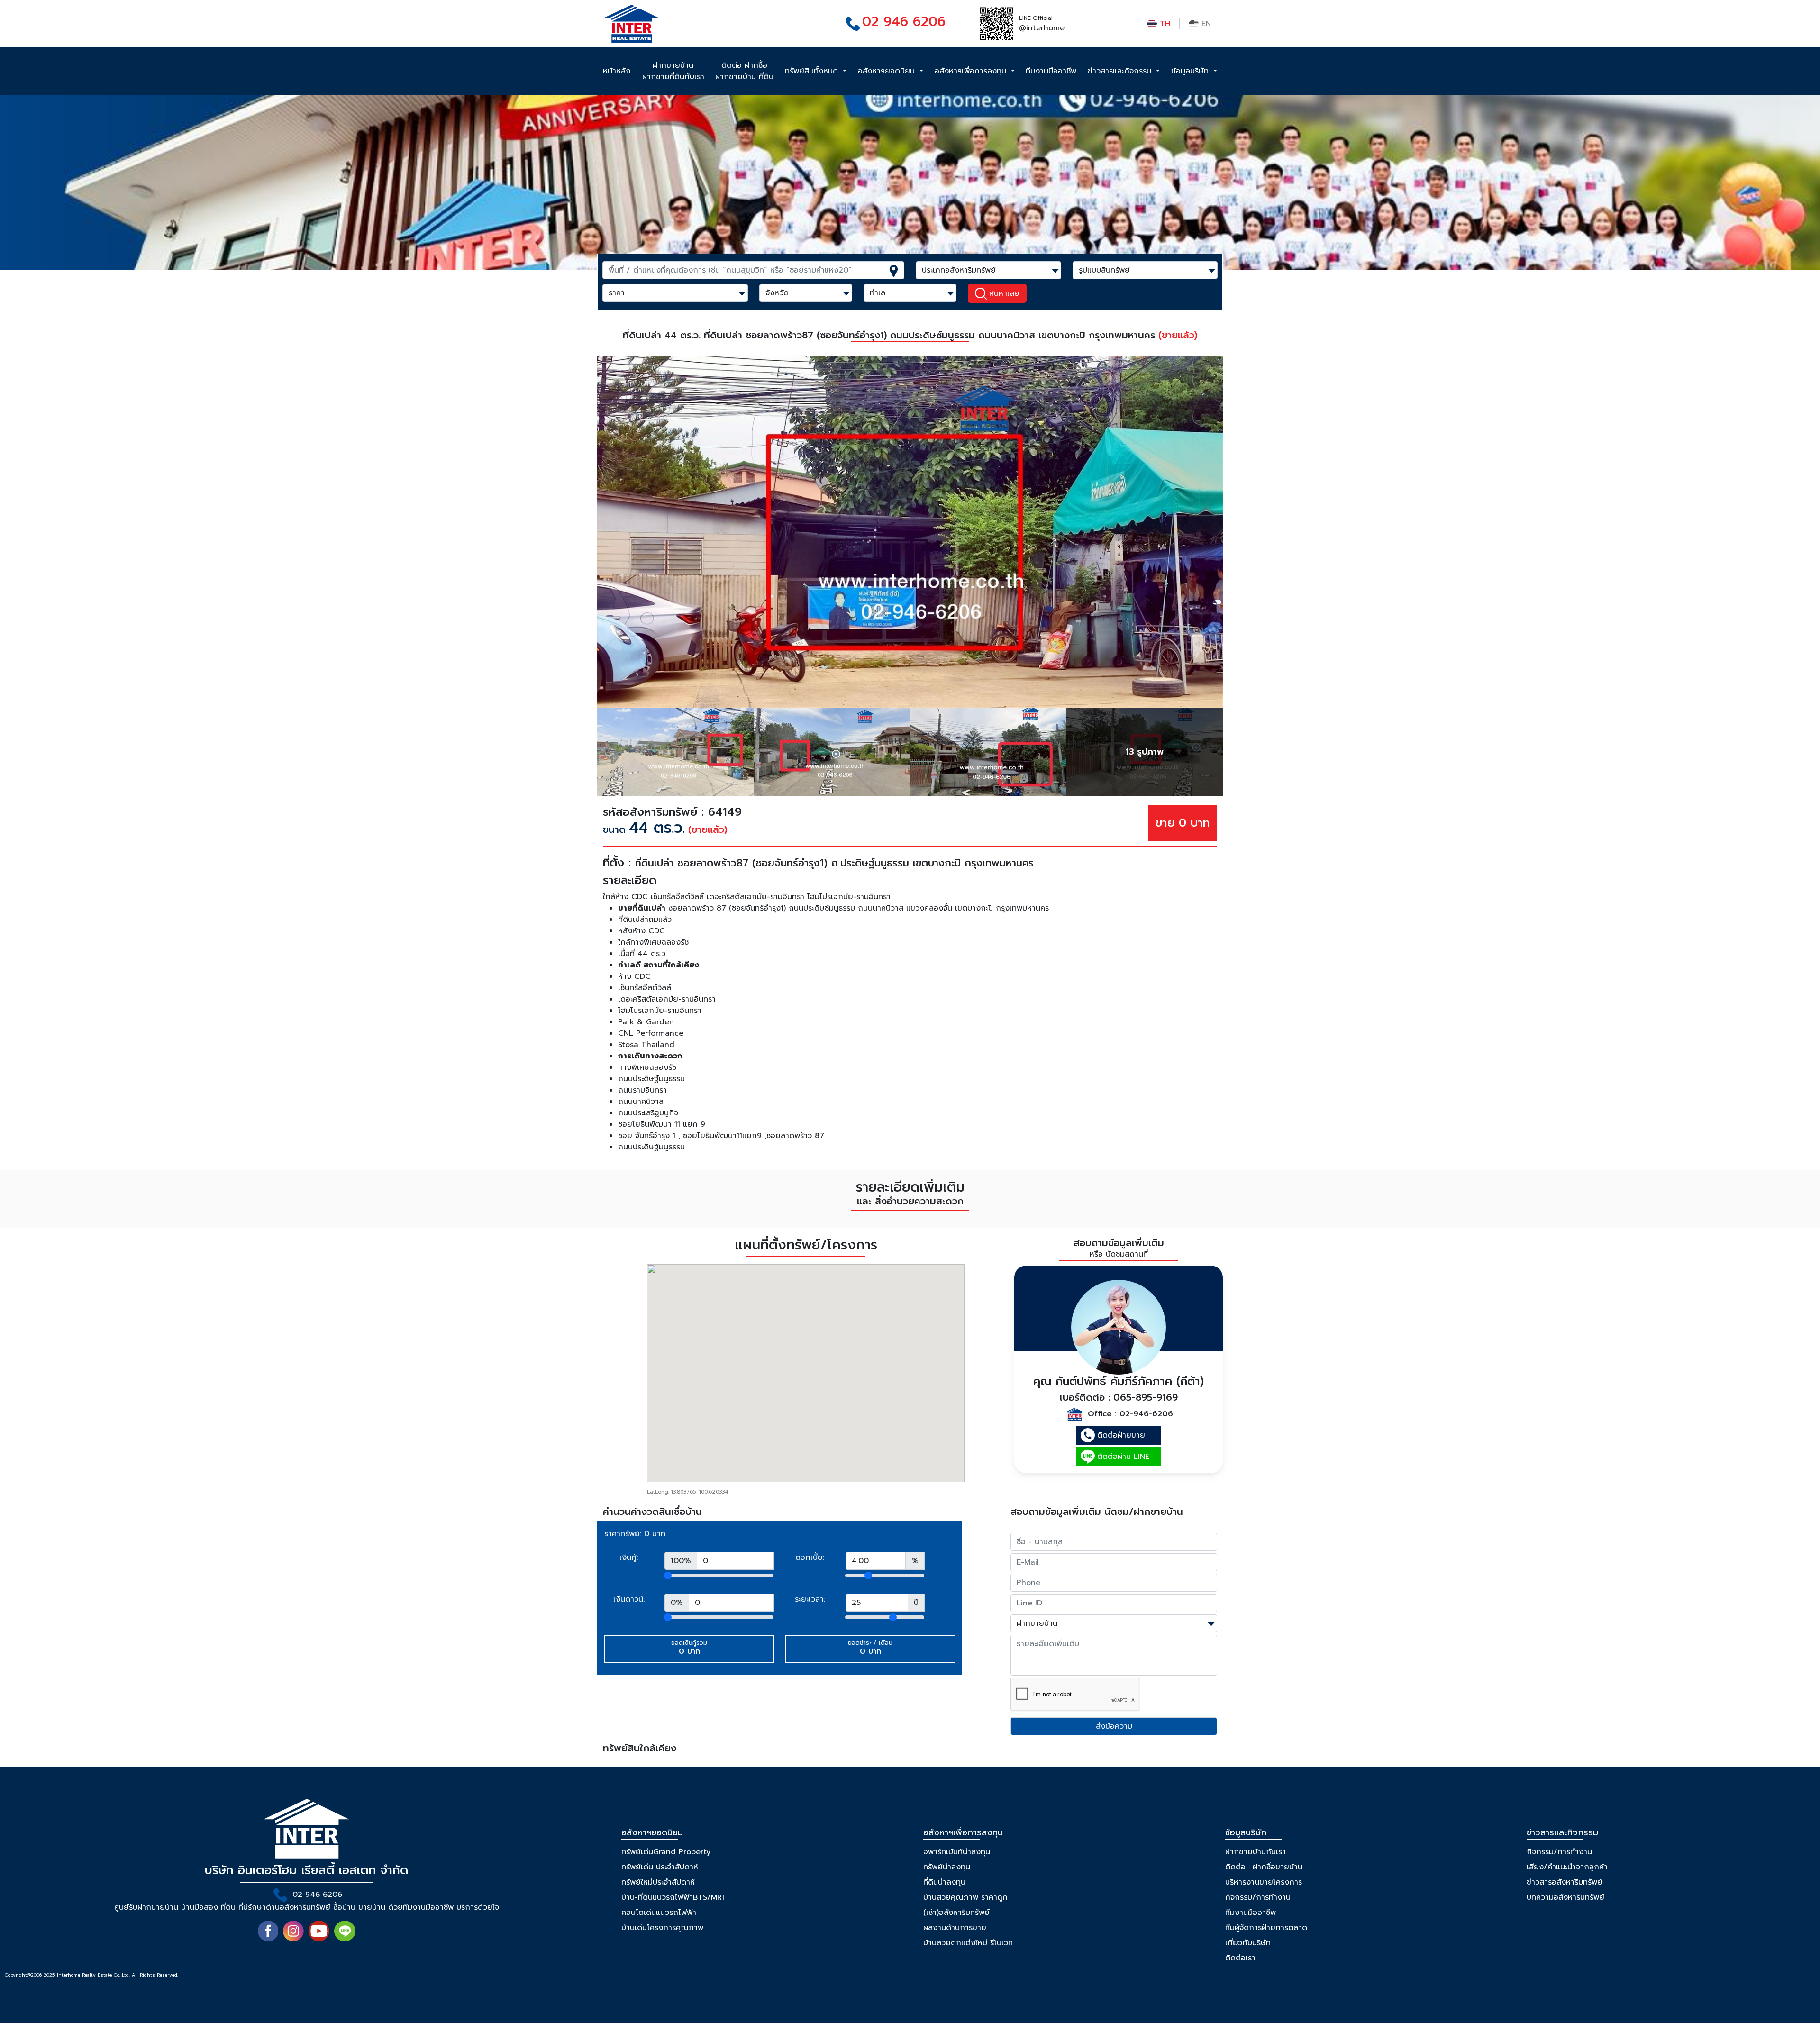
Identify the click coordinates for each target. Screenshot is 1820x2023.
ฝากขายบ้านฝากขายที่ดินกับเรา (673, 71)
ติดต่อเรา (1240, 1958)
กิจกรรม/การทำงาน (1258, 1897)
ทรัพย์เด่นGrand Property (666, 1852)
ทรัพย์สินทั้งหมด (813, 71)
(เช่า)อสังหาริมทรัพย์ (956, 1913)
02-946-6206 (1146, 1414)
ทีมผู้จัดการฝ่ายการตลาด (1266, 1928)
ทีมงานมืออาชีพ (1051, 71)
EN (1205, 24)
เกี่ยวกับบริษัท (1248, 1943)
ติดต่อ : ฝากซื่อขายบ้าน (1264, 1867)
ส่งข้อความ (1114, 1726)
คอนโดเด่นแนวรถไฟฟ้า (659, 1913)
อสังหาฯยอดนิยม (888, 71)
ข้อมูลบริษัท (1191, 71)
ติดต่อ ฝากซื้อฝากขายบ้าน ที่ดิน (744, 71)
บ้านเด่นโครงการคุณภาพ (662, 1928)
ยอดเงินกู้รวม (689, 1648)
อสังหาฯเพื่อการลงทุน (972, 71)
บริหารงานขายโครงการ (1264, 1882)
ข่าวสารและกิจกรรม (1121, 71)
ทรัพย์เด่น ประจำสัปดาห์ (660, 1867)
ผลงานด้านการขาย (955, 1928)
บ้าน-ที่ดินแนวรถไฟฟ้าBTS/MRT (674, 1897)
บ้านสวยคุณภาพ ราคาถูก (965, 1897)
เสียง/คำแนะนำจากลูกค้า (1567, 1867)
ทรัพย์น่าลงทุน (947, 1867)
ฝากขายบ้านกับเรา (1256, 1852)
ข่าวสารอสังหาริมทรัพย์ (1565, 1882)
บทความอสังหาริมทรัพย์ (1565, 1897)
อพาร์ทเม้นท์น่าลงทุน (957, 1852)
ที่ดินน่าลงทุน (944, 1882)
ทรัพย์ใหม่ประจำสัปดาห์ (658, 1882)
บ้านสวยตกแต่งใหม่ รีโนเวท (968, 1943)
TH (1164, 24)
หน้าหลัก (617, 71)
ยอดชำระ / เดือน (870, 1648)
